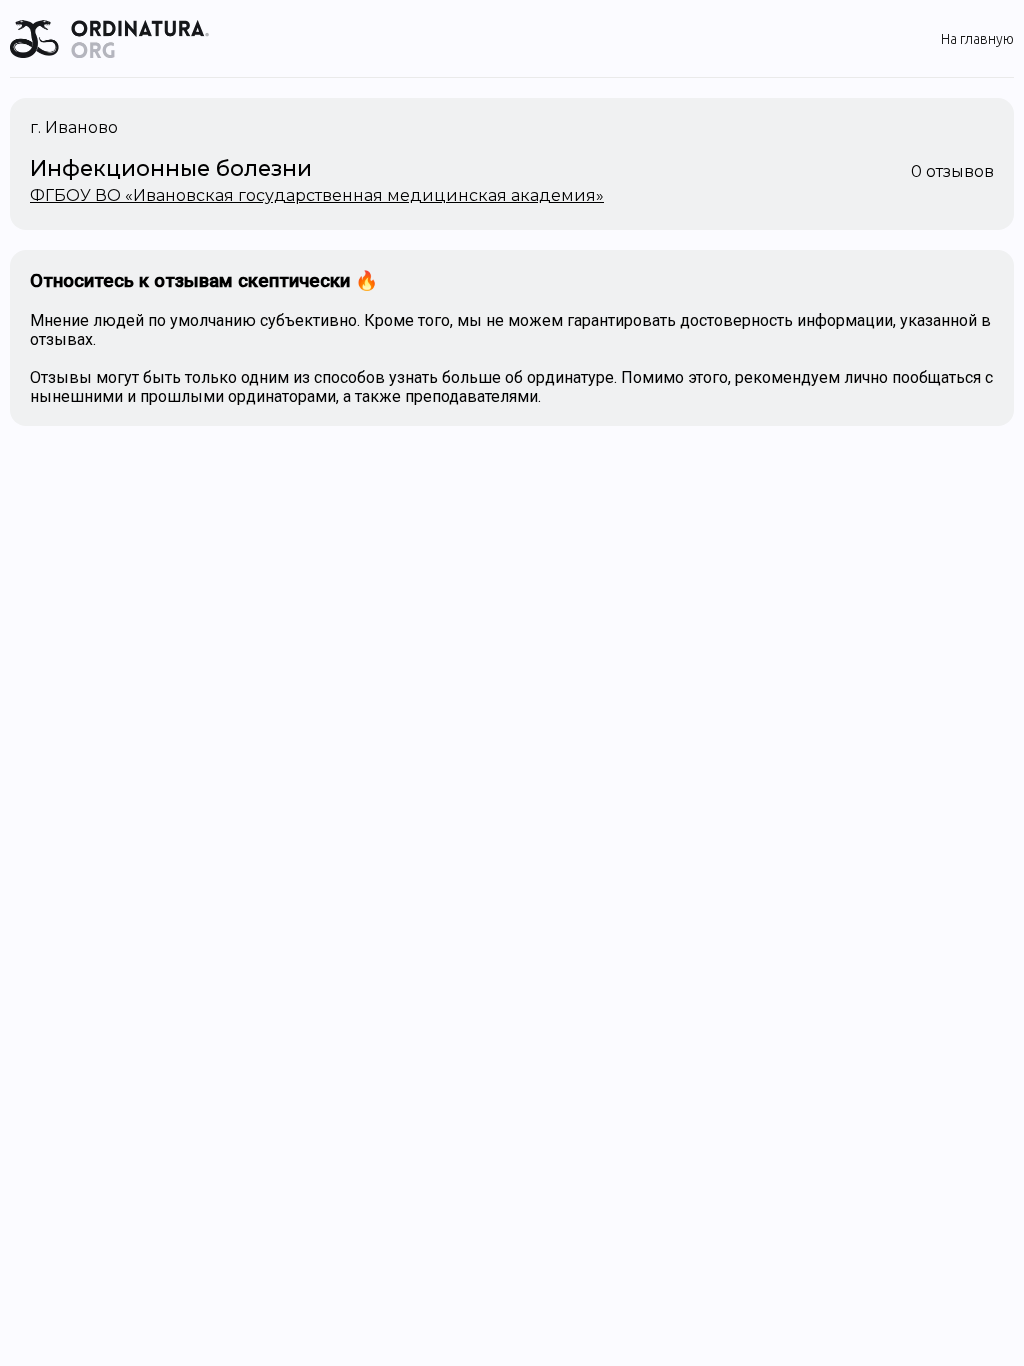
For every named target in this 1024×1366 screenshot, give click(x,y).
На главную (977, 39)
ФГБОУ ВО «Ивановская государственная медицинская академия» (317, 195)
